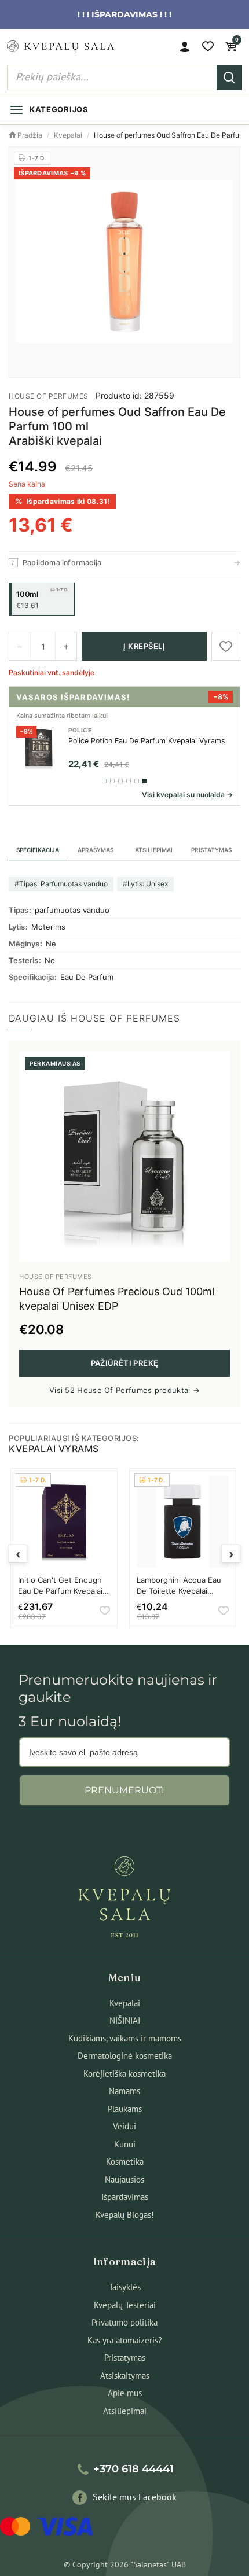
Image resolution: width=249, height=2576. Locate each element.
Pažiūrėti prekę (125, 1363)
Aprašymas (96, 850)
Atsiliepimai (154, 850)
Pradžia (29, 135)
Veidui (124, 2126)
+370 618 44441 (133, 2469)
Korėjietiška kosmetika (124, 2074)
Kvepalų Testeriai (125, 2305)
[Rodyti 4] (129, 781)
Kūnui (125, 2144)
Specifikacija (38, 850)
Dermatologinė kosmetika (125, 2056)
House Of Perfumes (49, 396)
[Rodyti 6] (145, 781)
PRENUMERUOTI (124, 1790)
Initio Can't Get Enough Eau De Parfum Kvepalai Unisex (60, 1590)
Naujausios (124, 2179)
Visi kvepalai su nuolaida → (187, 795)
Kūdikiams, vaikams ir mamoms (125, 2038)
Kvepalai (68, 135)
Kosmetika (125, 2162)
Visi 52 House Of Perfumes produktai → (124, 1390)
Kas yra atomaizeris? (125, 2340)
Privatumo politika (124, 2322)
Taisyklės (125, 2287)
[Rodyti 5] (137, 781)
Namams (124, 2091)
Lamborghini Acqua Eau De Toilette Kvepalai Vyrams (179, 1590)
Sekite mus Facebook (135, 2497)
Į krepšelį (144, 646)
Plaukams (125, 2109)
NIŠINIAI (125, 2020)
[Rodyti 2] (112, 781)
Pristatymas (211, 850)
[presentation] (18, 1554)
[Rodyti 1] (104, 781)
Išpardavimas (125, 2197)
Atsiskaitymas (125, 2376)
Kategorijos (59, 109)
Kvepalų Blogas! (125, 2215)
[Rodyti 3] (120, 781)
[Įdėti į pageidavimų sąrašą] (226, 646)
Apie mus (125, 2393)
